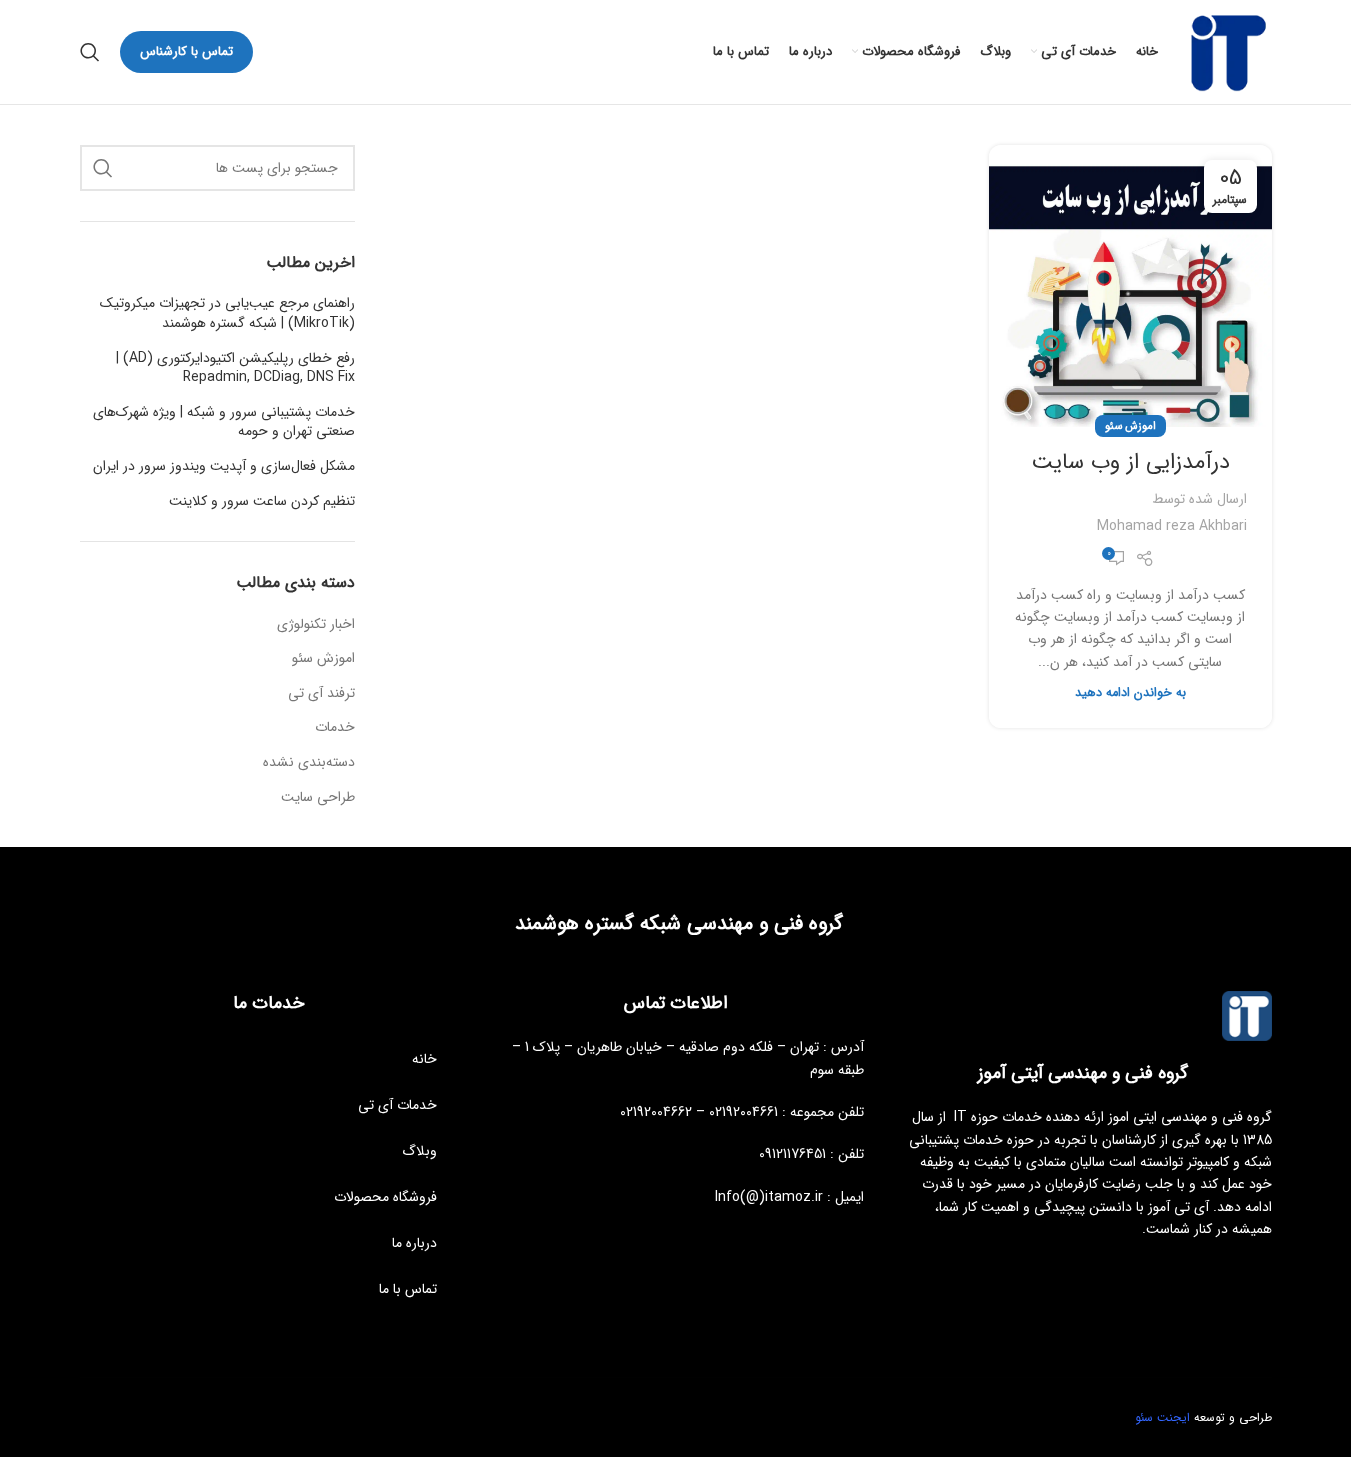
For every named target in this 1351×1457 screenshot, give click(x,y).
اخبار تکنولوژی (316, 625)
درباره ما (414, 1243)
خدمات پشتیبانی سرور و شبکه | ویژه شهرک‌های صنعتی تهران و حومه (224, 422)
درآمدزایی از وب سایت (1130, 462)
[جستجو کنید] (90, 52)
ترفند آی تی (321, 694)
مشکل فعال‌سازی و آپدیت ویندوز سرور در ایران (224, 467)
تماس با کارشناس (186, 51)
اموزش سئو (1130, 426)
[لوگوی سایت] (1225, 51)
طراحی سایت (318, 798)
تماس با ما (408, 1289)
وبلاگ (419, 1151)
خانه (424, 1059)
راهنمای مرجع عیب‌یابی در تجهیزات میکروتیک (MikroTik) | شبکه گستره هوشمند (227, 313)
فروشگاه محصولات (385, 1197)
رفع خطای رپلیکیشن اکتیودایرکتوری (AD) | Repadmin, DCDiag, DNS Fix (235, 368)
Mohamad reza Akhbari (1172, 526)
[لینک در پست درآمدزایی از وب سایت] (1130, 286)
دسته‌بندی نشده (309, 763)
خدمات (335, 728)
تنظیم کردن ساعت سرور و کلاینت (262, 502)
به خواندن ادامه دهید (1130, 693)
